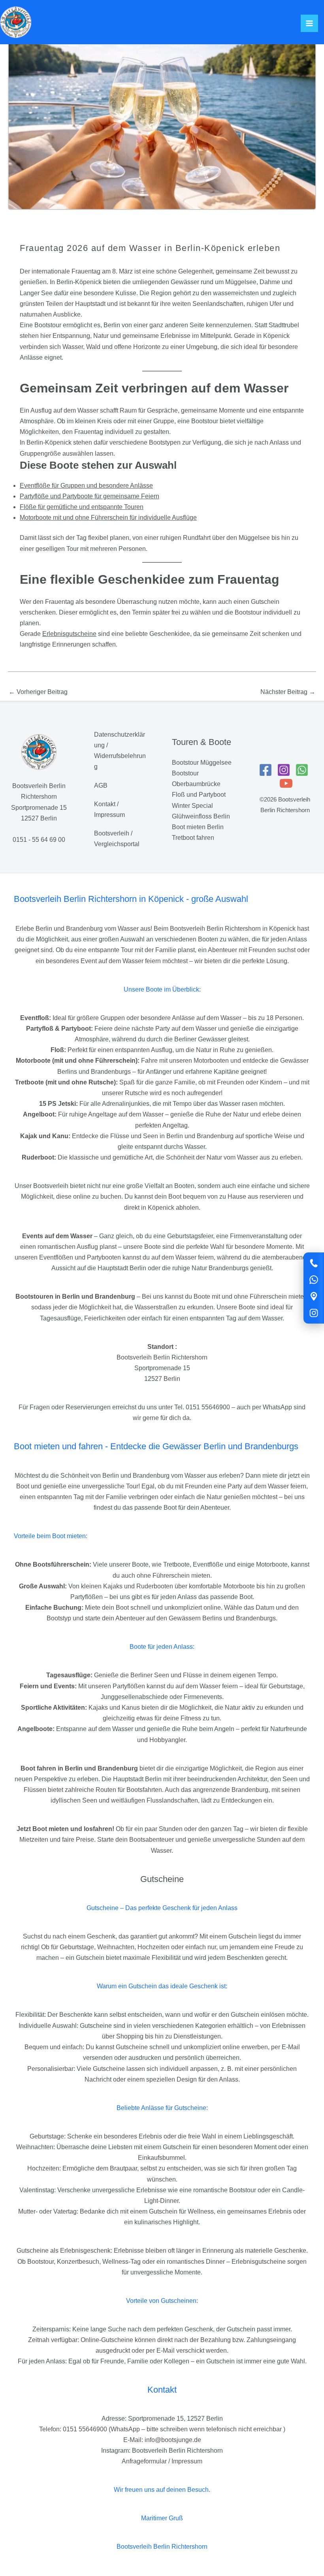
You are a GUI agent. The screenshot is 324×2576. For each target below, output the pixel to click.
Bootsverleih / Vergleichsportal (117, 839)
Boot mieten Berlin (198, 827)
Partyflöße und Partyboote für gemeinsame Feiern (89, 496)
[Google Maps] (314, 1296)
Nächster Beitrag (288, 692)
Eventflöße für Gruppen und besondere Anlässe (86, 486)
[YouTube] (286, 783)
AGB (101, 785)
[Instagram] (314, 1313)
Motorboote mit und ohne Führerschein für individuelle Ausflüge (108, 518)
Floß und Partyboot (199, 795)
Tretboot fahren (193, 838)
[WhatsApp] (314, 1280)
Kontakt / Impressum (109, 809)
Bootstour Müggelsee (202, 763)
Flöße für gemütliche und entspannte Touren (82, 507)
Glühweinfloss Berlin (201, 816)
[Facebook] (266, 770)
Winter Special (192, 806)
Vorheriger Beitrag (38, 692)
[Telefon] (314, 1263)
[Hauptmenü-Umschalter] (309, 23)
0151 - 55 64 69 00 (39, 840)
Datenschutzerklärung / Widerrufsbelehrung (120, 751)
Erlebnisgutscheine (69, 634)
